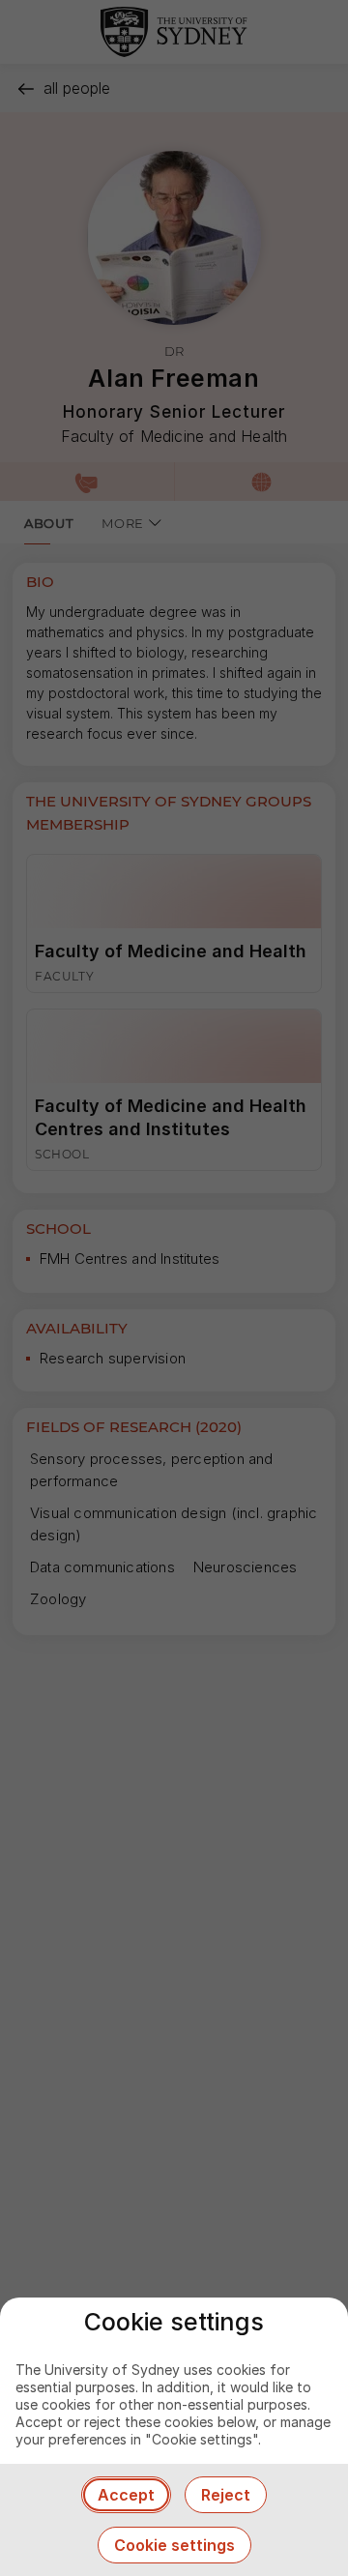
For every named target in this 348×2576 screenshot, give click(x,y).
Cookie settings (174, 2545)
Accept (126, 2495)
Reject (226, 2495)
